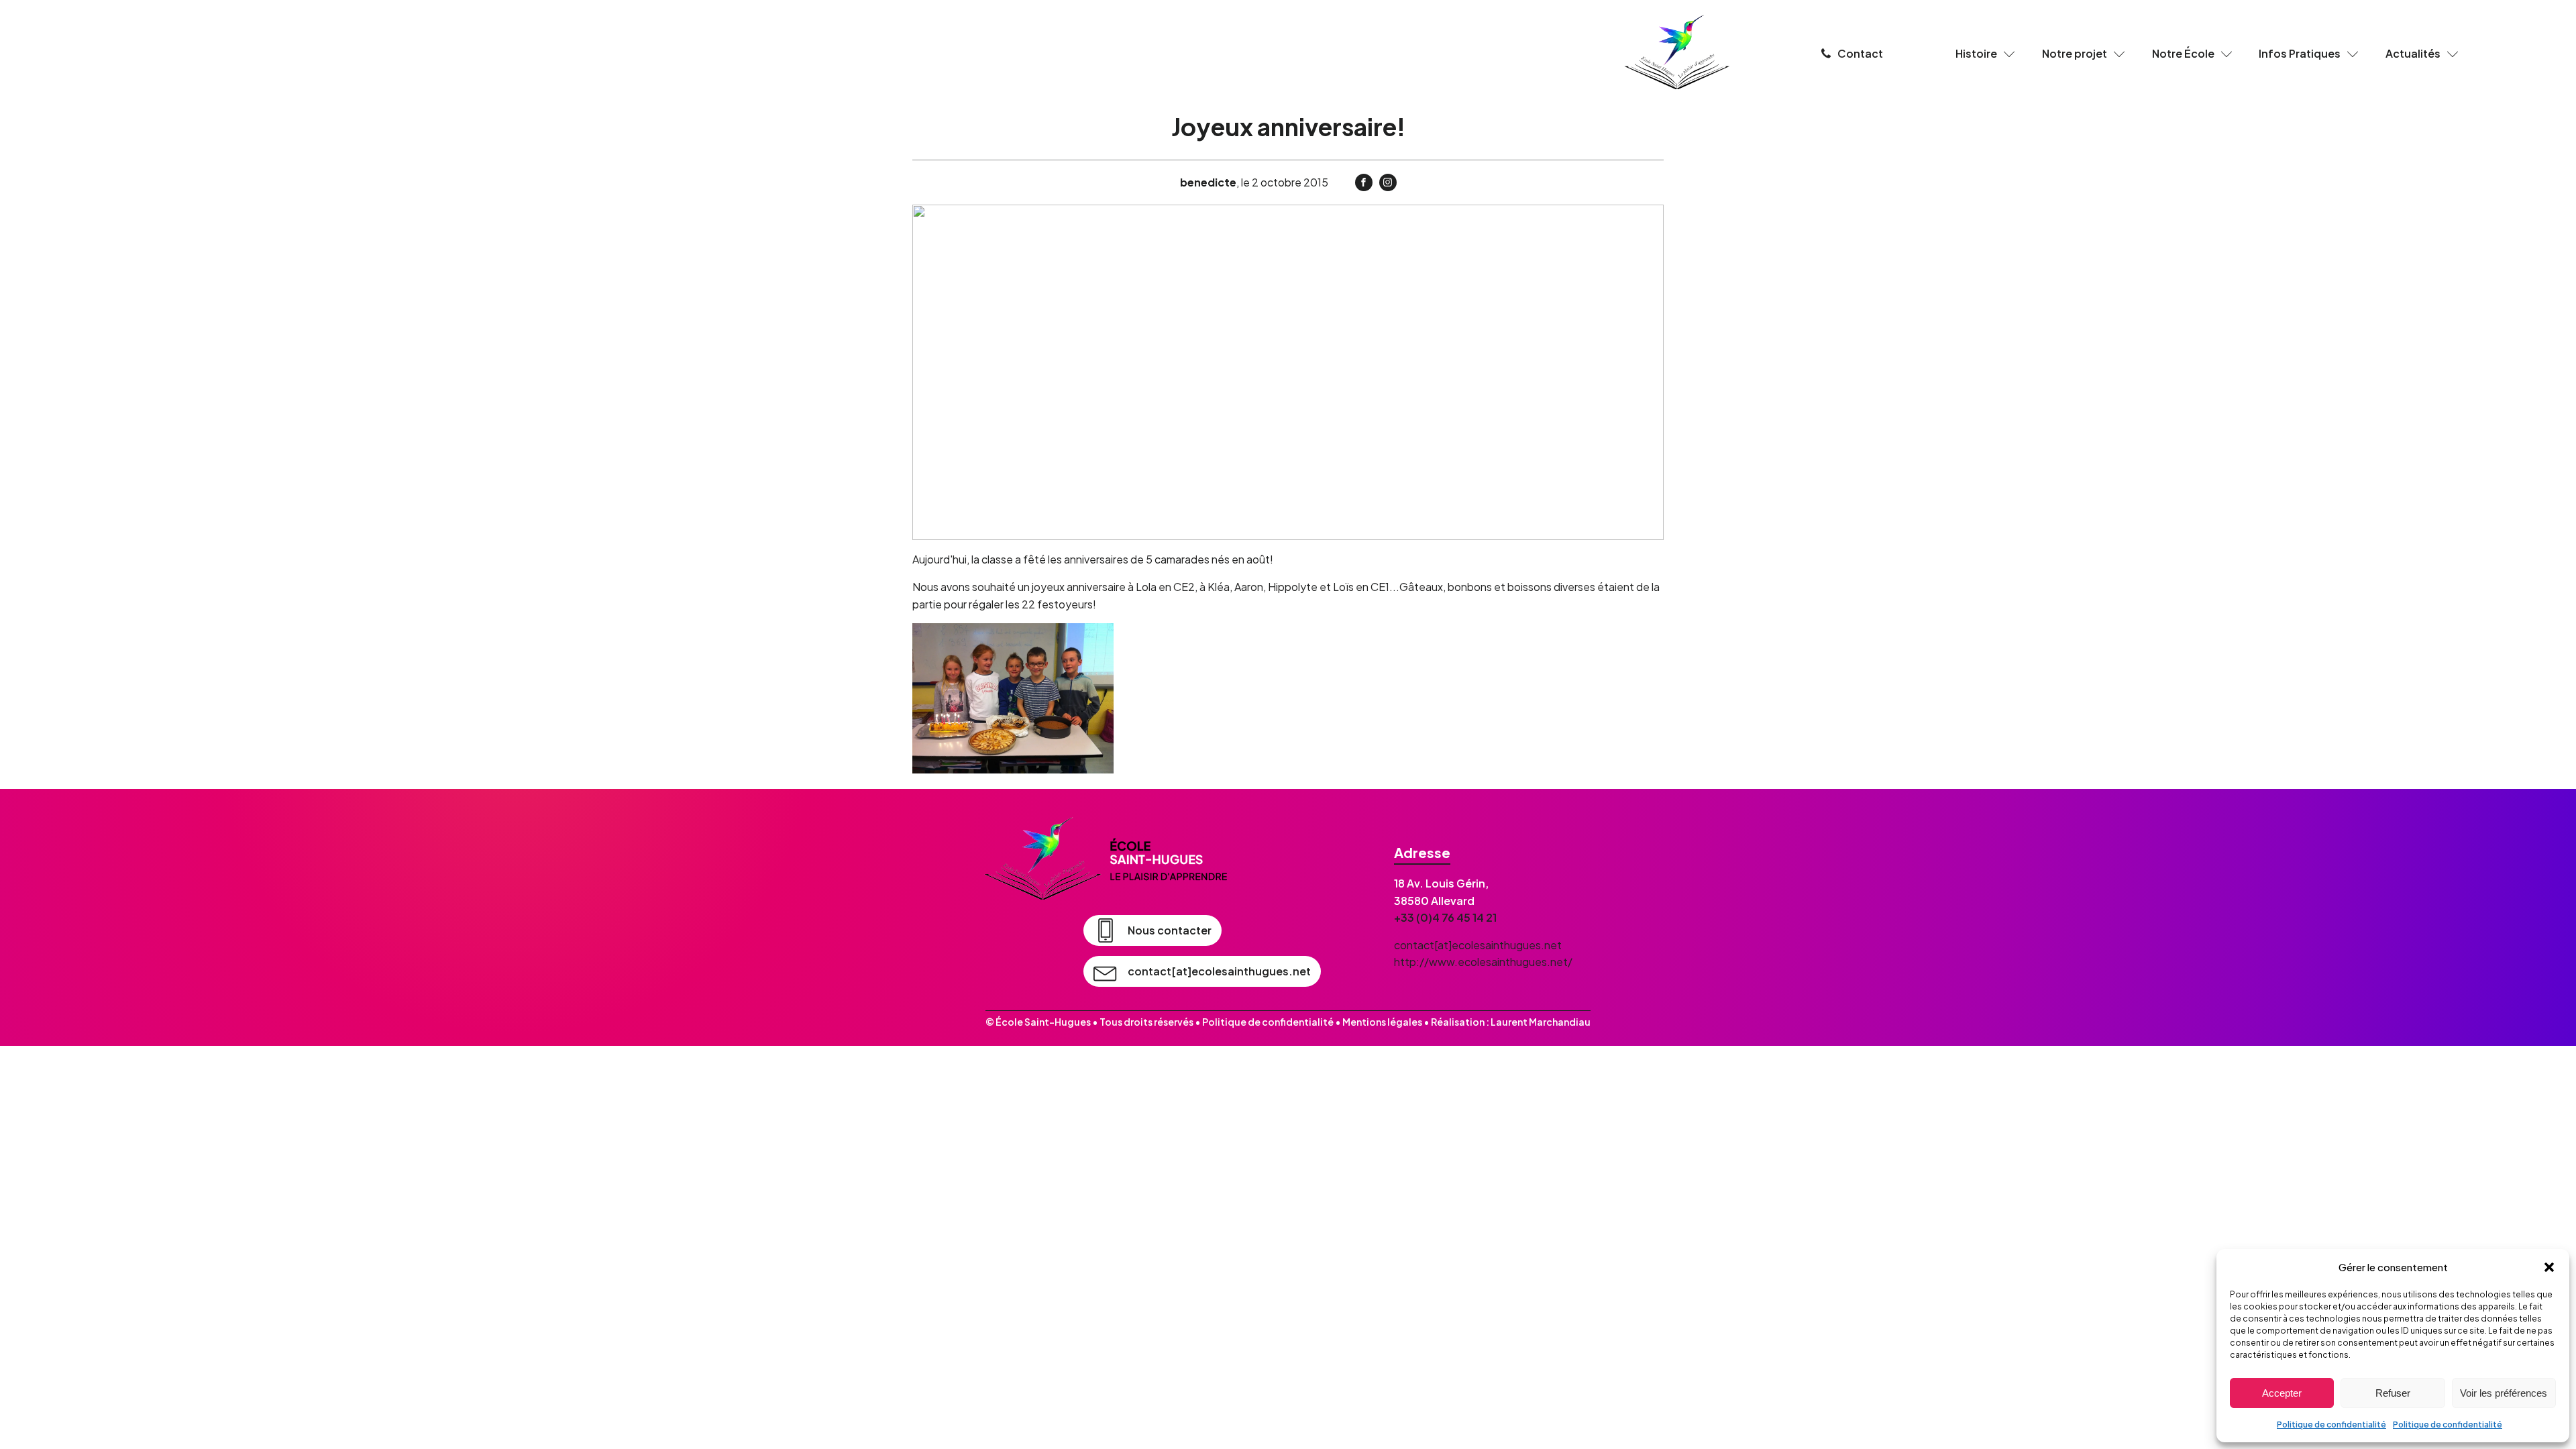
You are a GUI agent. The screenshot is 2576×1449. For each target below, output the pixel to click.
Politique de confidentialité (2331, 1425)
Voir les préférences (2504, 1393)
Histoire (1976, 53)
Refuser (2393, 1393)
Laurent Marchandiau (1541, 1022)
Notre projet (2075, 53)
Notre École (2183, 53)
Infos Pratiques (2300, 53)
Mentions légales (1382, 1022)
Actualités (2413, 53)
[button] (2549, 1267)
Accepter (2282, 1393)
